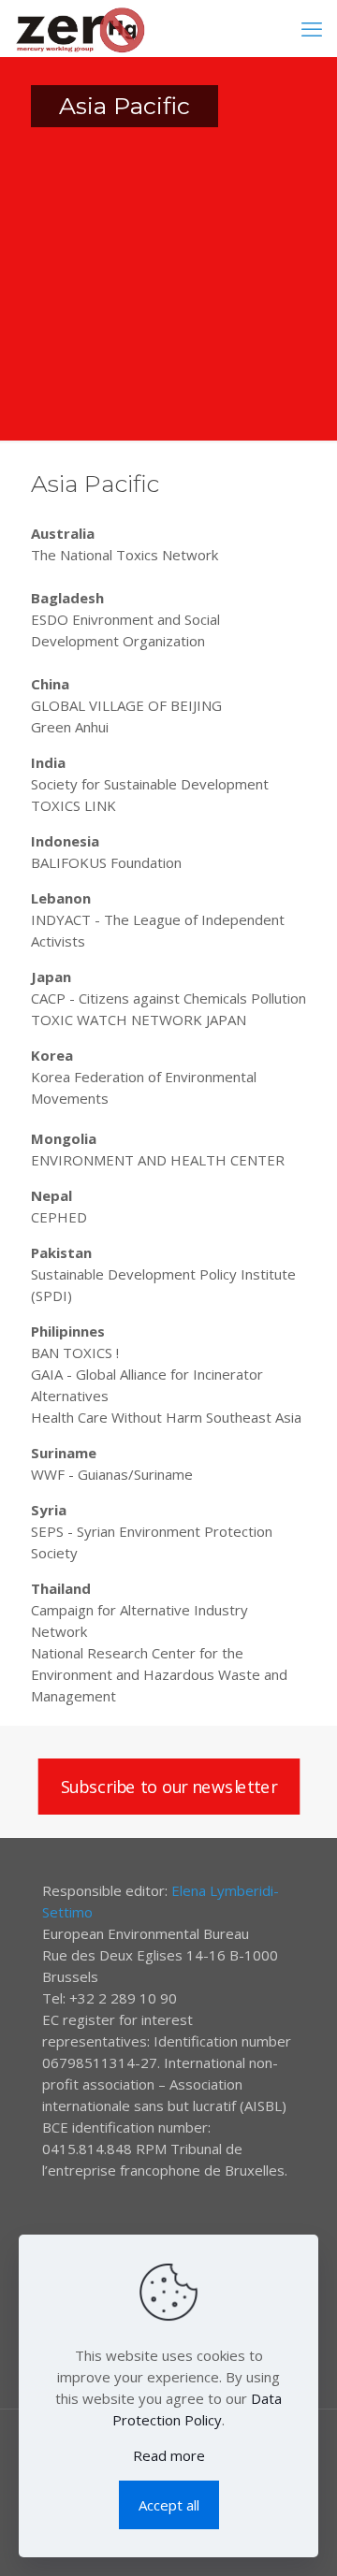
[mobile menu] (312, 28)
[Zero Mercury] (80, 28)
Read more (169, 2455)
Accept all (169, 2505)
